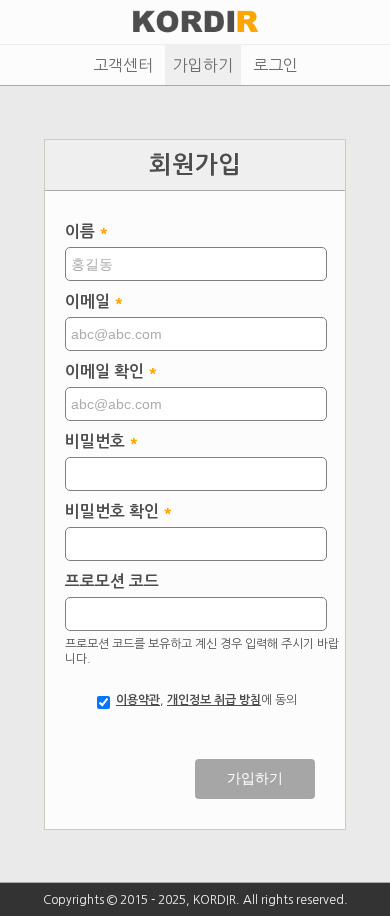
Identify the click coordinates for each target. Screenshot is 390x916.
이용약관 (138, 700)
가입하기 (203, 65)
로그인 (275, 65)
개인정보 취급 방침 (214, 700)
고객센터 (123, 65)
